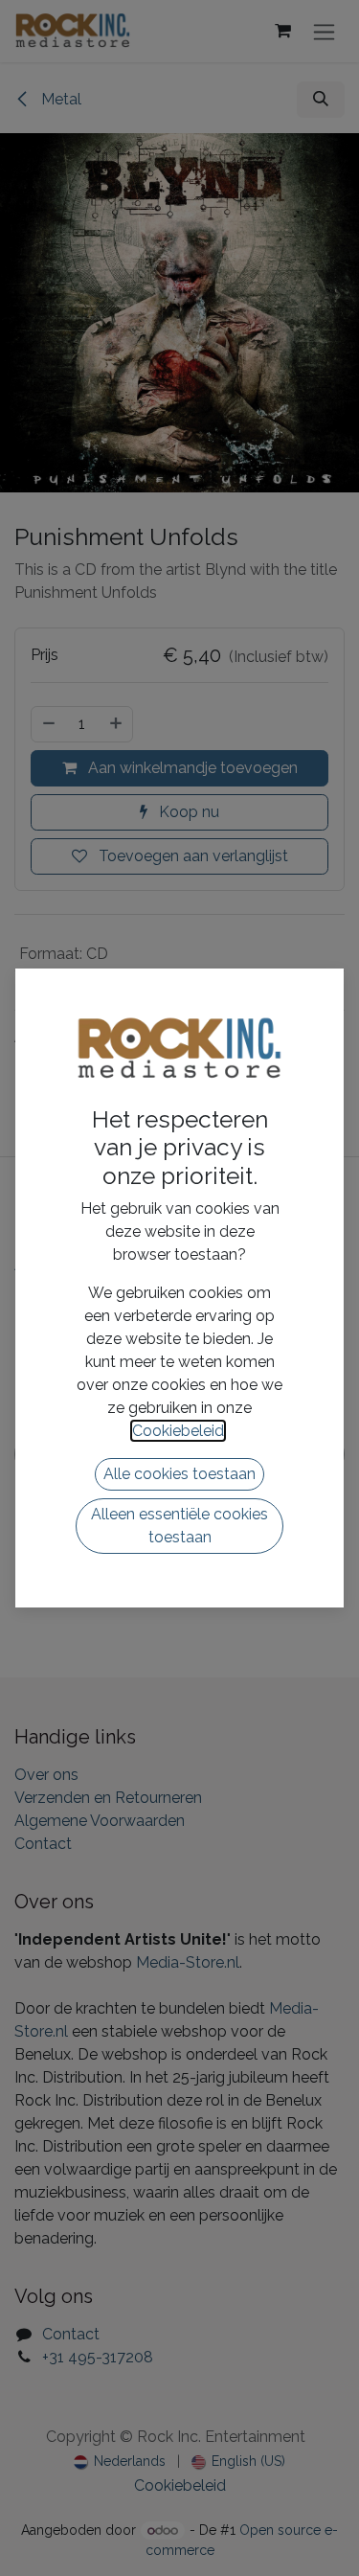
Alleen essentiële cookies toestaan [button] (179, 1526)
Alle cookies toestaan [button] (179, 1474)
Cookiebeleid (178, 1431)
